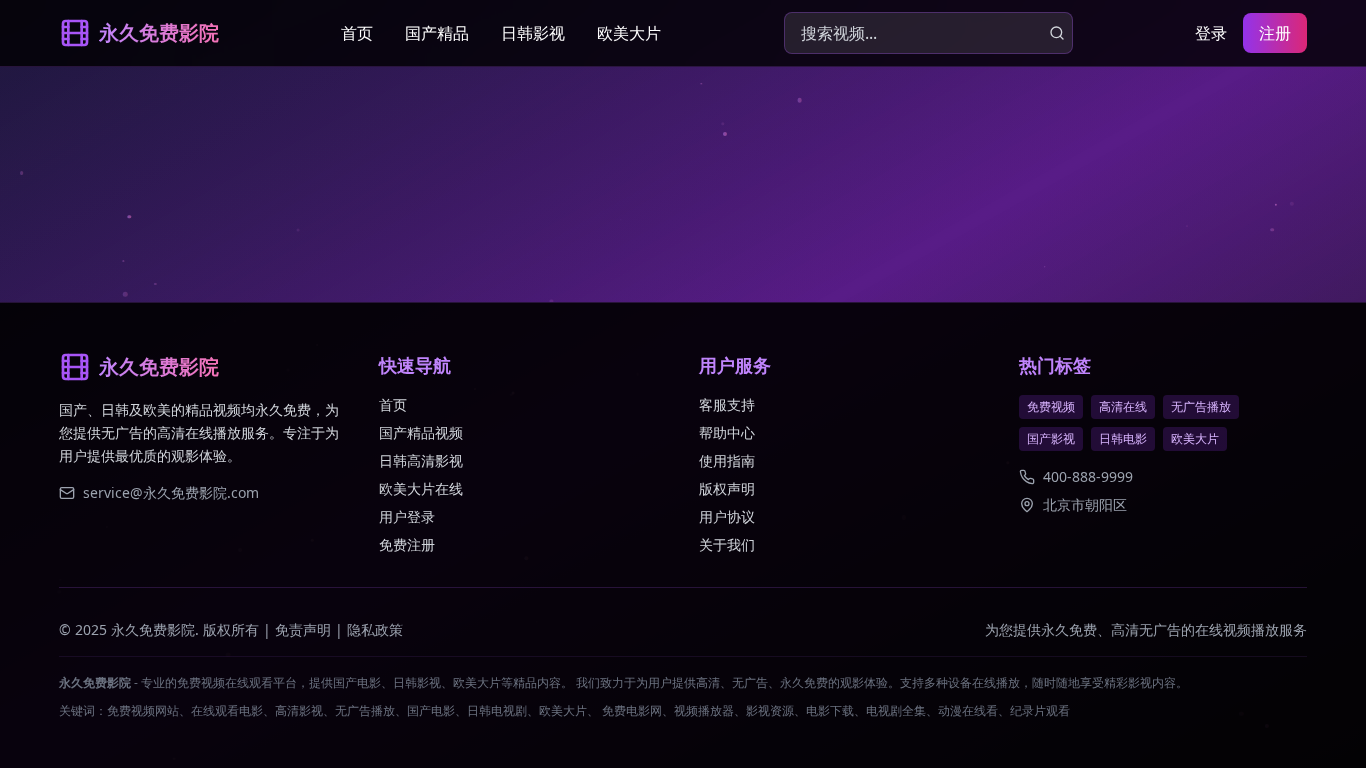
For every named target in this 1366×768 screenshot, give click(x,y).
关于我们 (727, 544)
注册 (1275, 33)
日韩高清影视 (421, 460)
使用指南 (727, 460)
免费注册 (407, 544)
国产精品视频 (421, 432)
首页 (357, 33)
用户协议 (727, 516)
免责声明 (303, 629)
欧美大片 (629, 33)
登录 (1211, 33)
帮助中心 (727, 432)
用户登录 (407, 516)
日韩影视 (533, 33)
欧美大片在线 (421, 488)
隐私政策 (375, 629)
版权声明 (727, 488)
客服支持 (727, 404)
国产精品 (437, 33)
